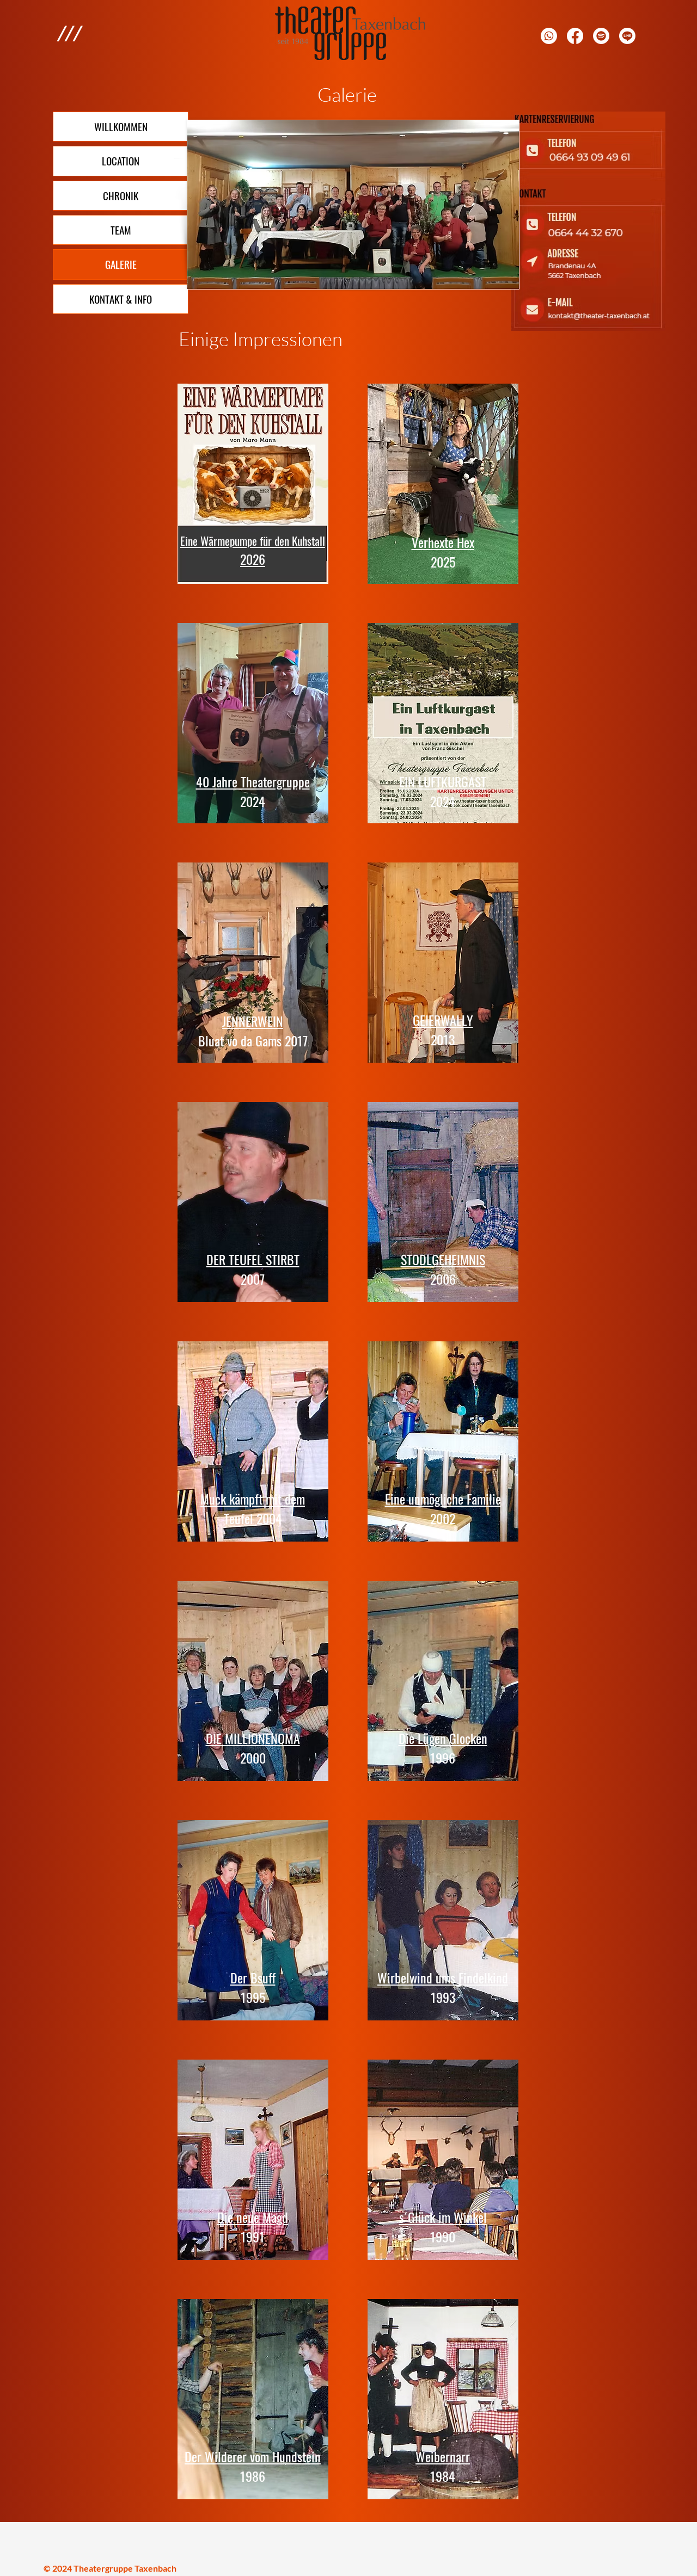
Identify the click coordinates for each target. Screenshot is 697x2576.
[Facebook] (575, 36)
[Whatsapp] (549, 36)
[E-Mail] (601, 36)
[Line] (627, 36)
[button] (69, 33)
